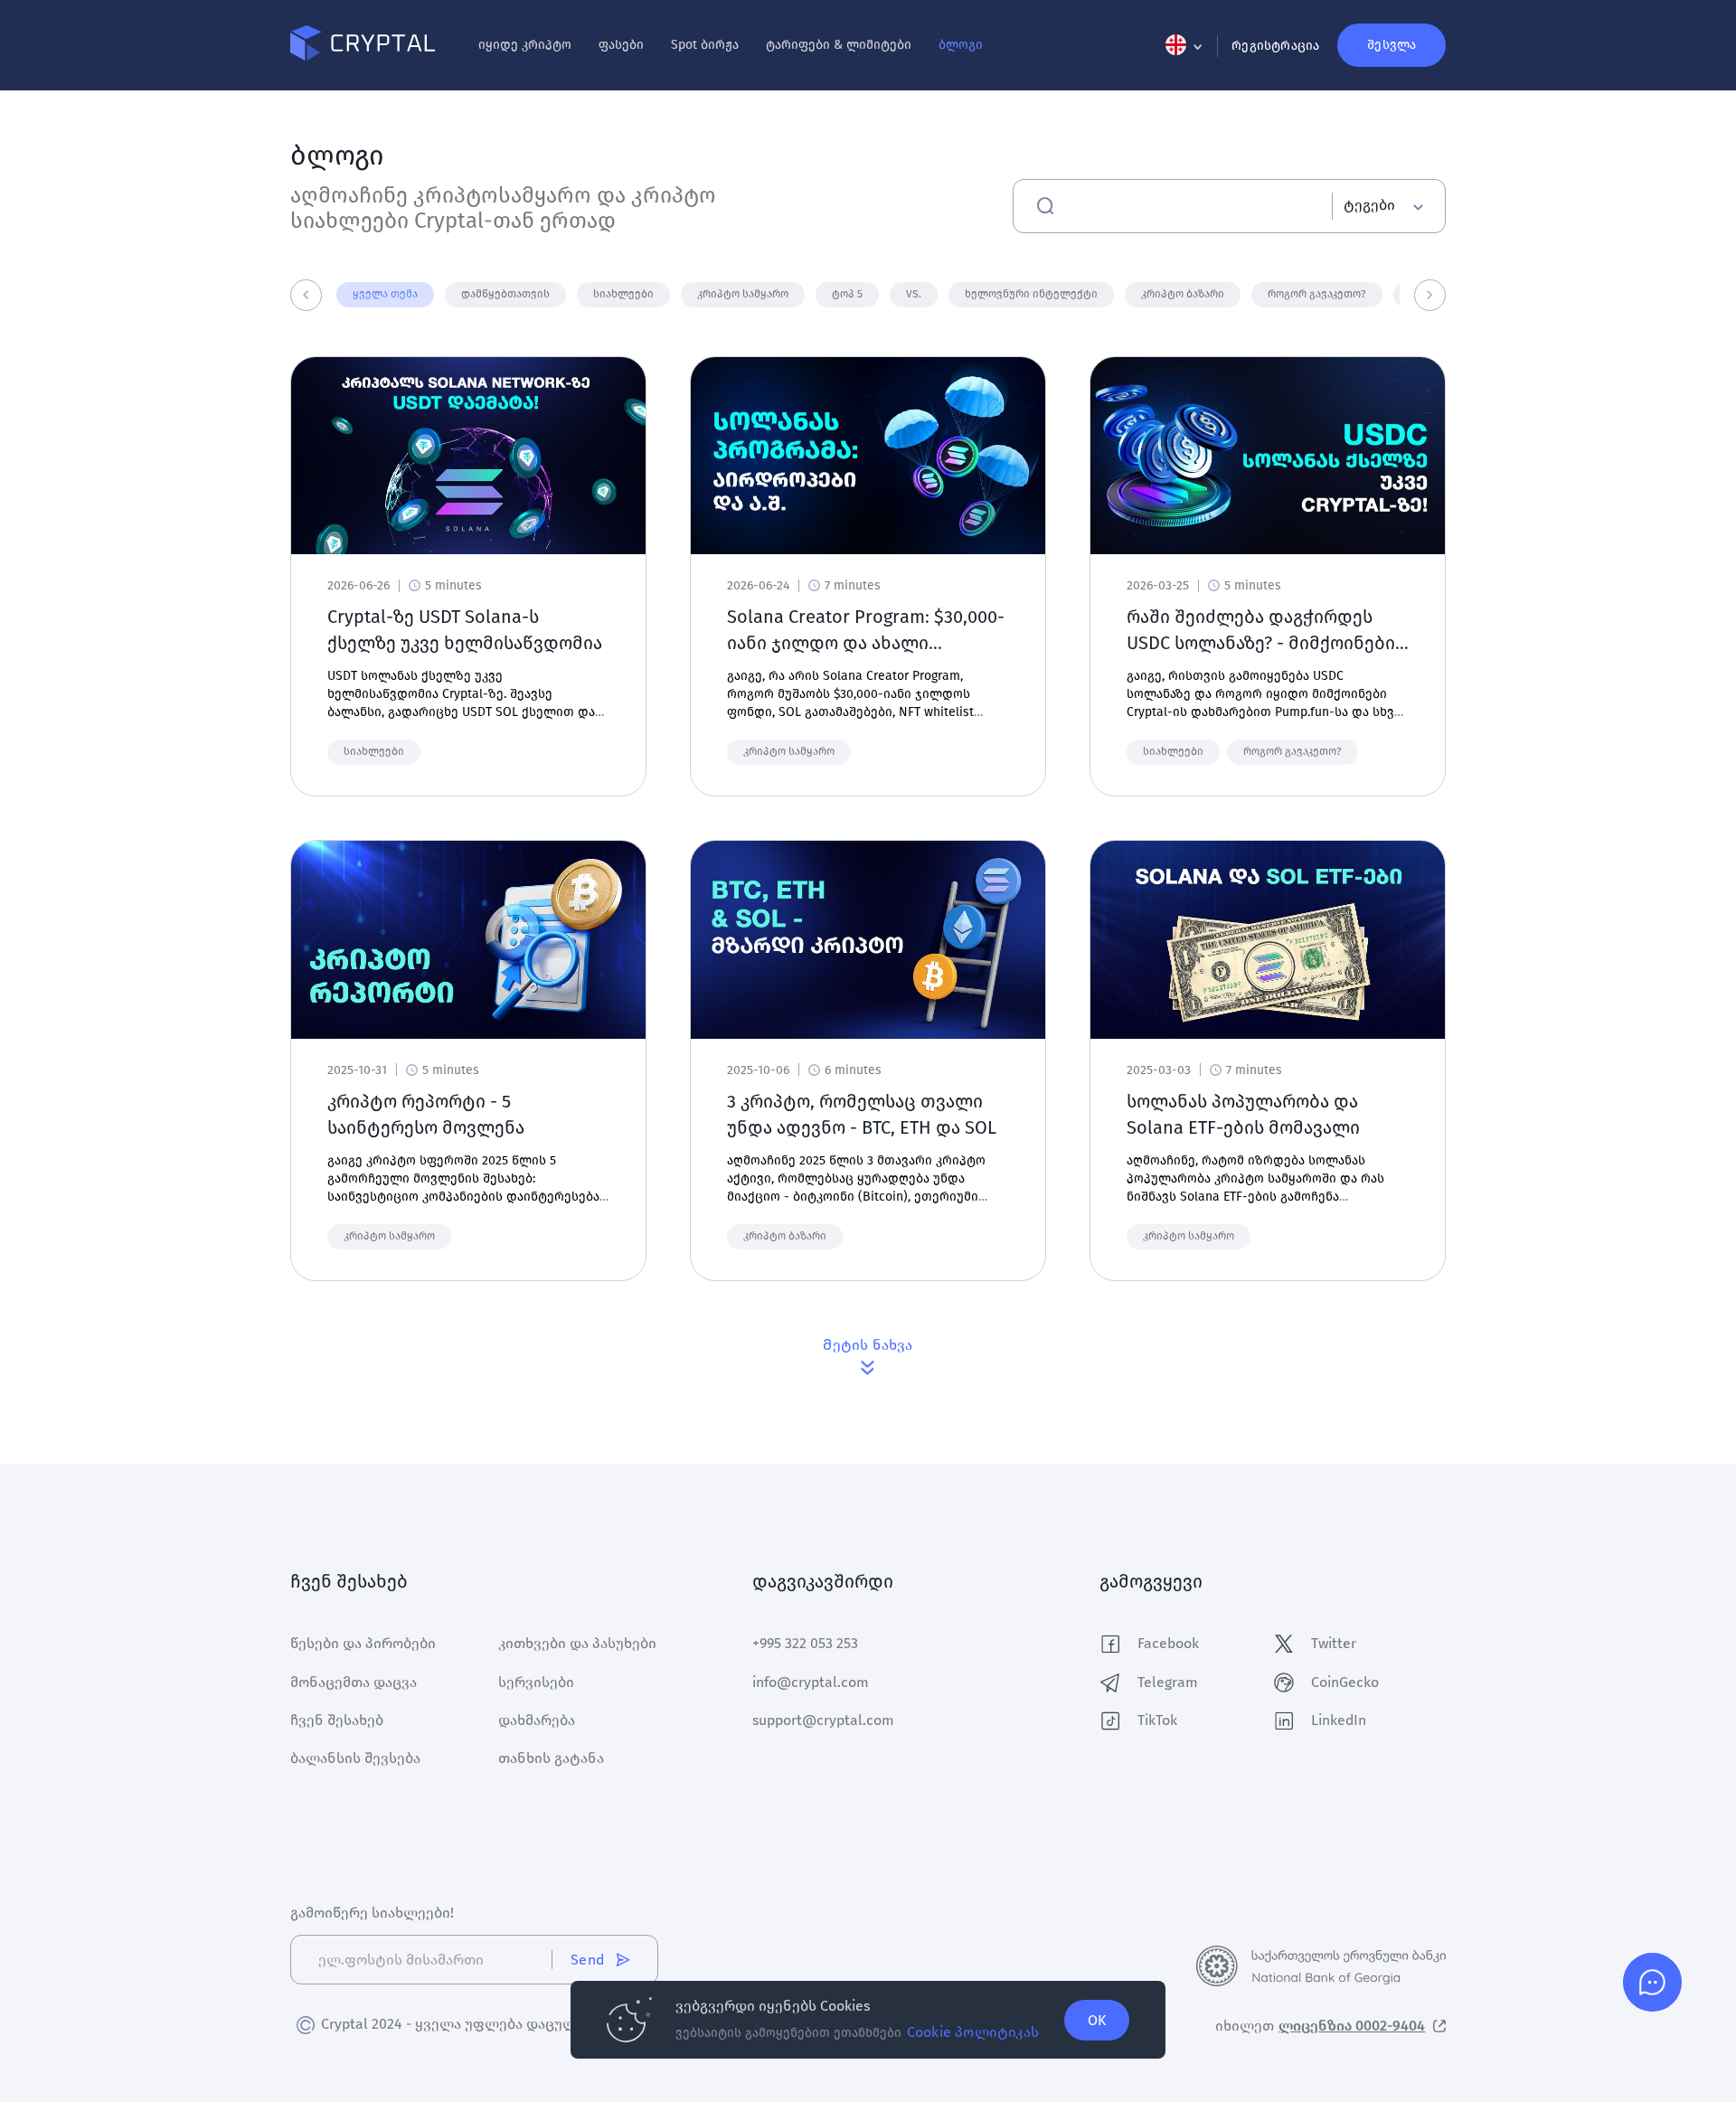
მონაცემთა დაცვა (354, 1682)
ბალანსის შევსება (355, 1758)
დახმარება (537, 1720)
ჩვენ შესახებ (337, 1720)
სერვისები (536, 1682)
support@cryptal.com (823, 1720)
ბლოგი (961, 45)
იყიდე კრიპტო (525, 45)
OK (1097, 2020)
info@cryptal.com (811, 1682)
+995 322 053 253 (805, 1643)
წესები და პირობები (363, 1643)
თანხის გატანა (551, 1758)
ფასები (621, 45)
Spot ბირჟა (705, 45)
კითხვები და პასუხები (577, 1643)
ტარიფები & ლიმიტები (839, 45)
